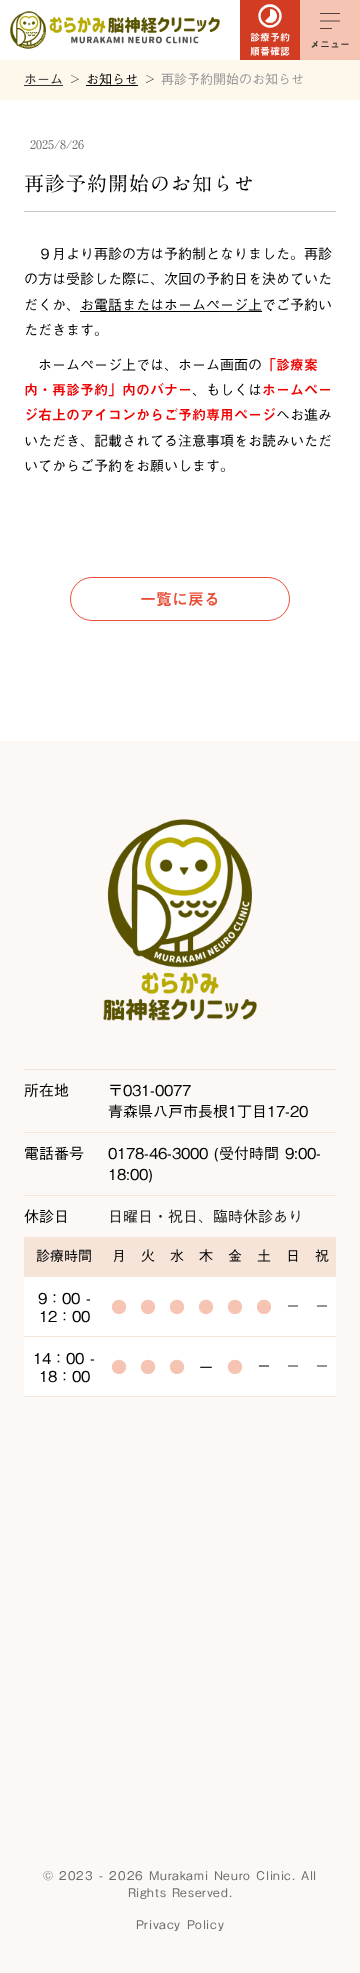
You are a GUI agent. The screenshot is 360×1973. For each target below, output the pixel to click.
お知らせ (112, 80)
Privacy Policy (180, 1924)
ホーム (43, 80)
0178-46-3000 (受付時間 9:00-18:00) (214, 1164)
